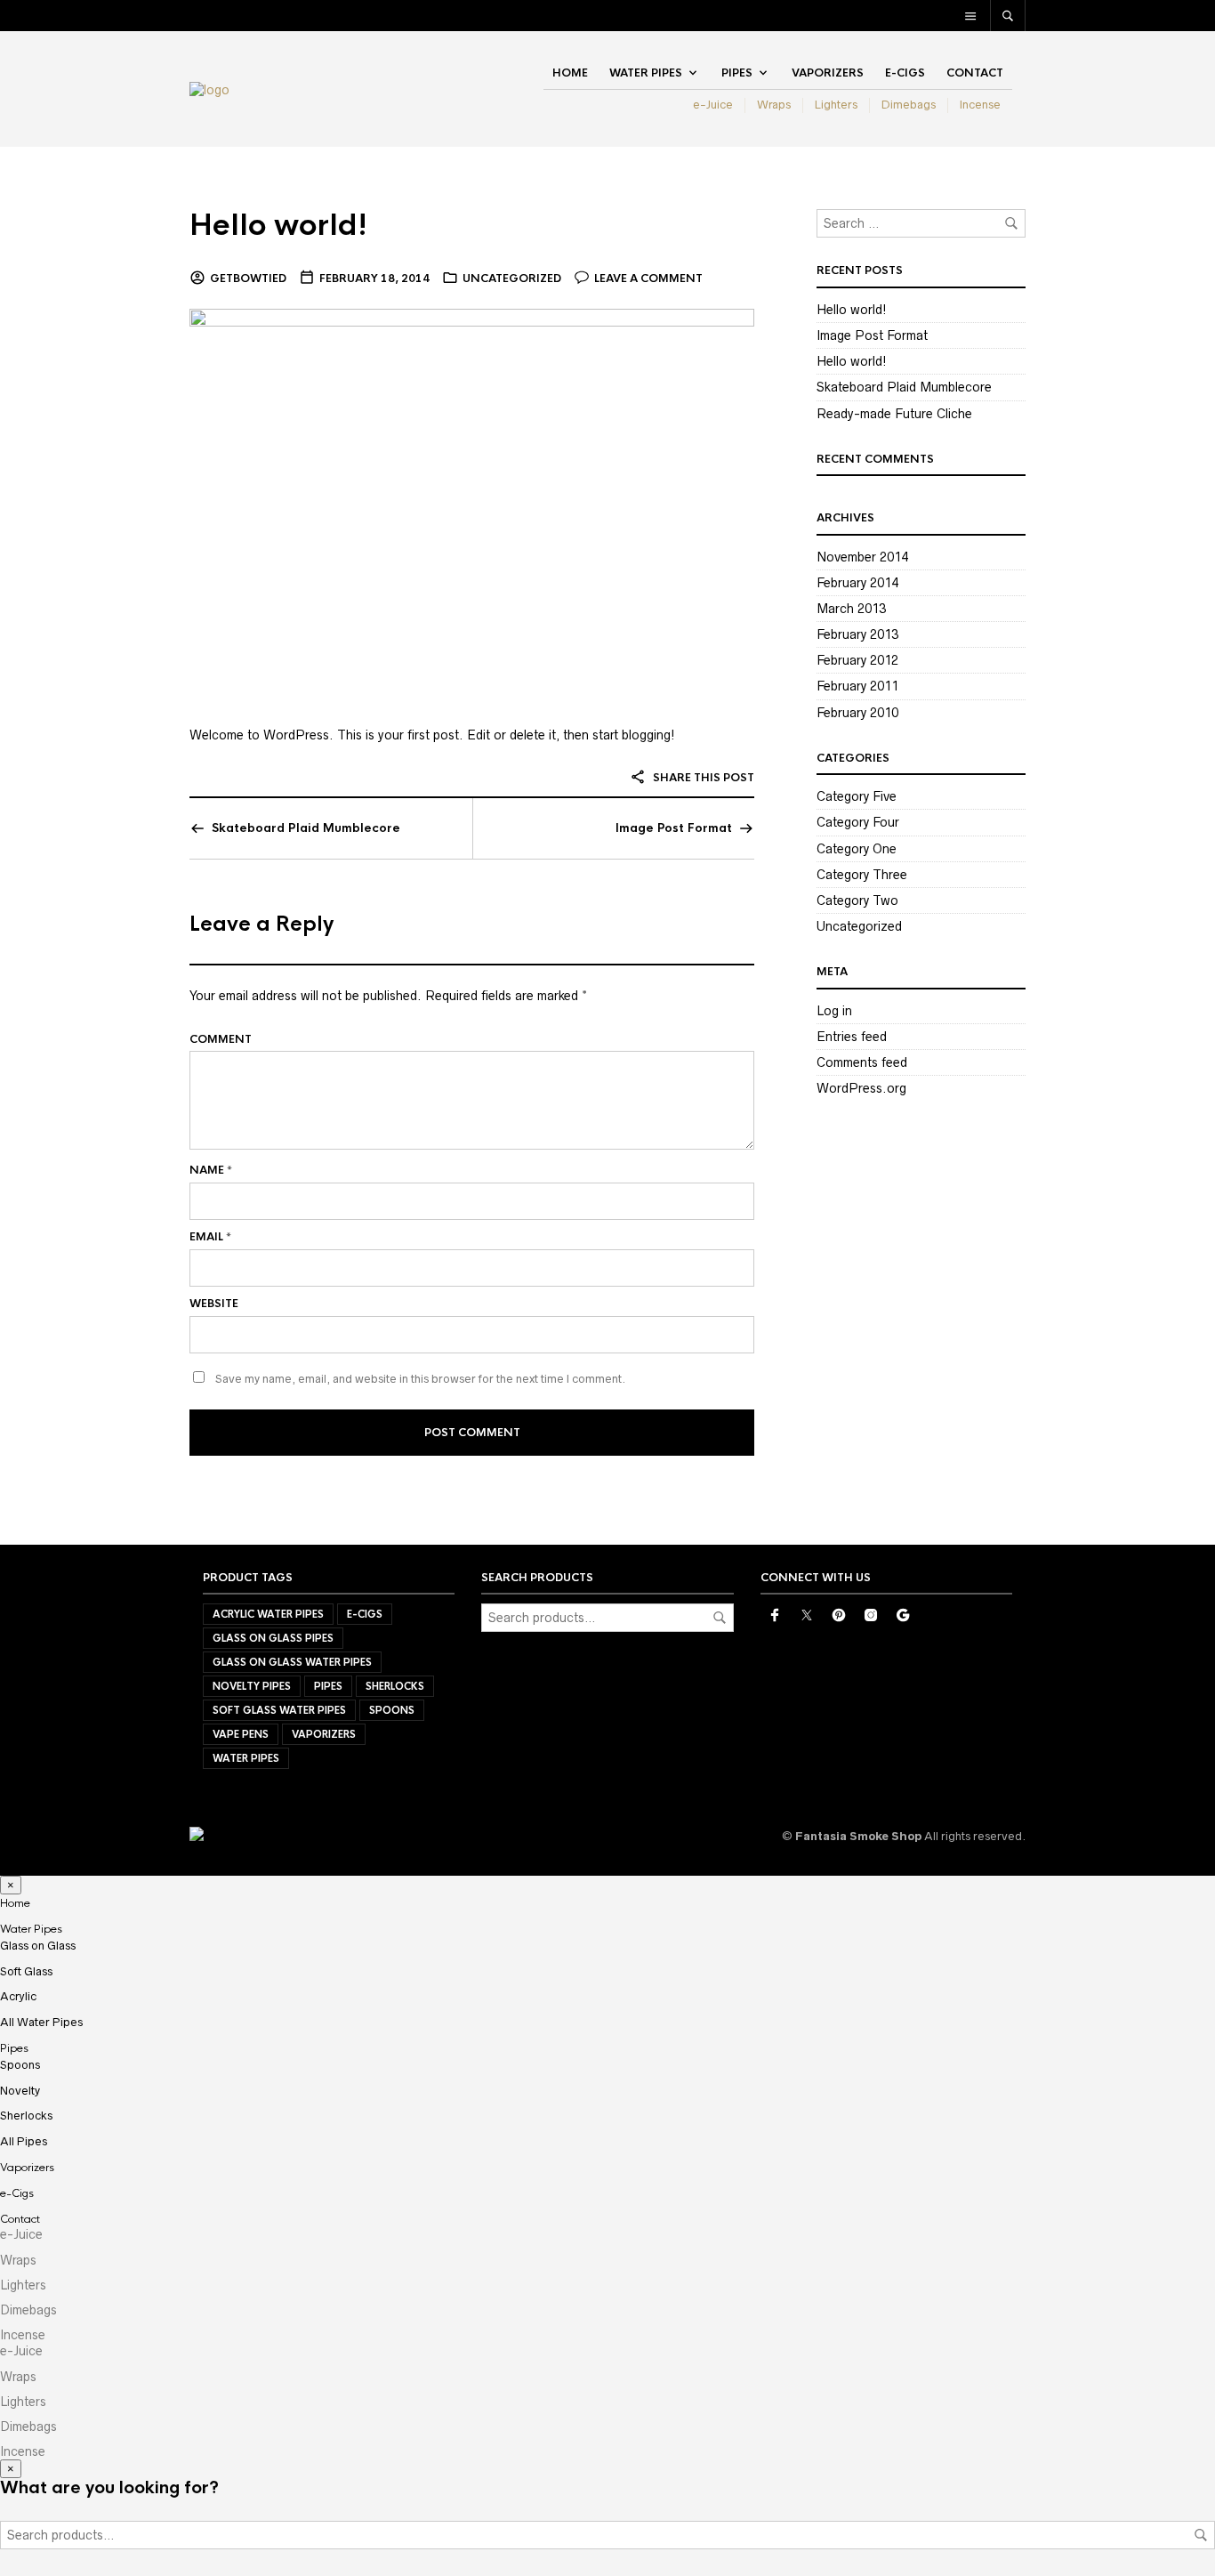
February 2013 (857, 634)
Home (570, 73)
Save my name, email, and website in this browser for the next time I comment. (420, 1379)
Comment (221, 1039)
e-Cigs (905, 73)
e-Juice (713, 105)
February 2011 (857, 686)
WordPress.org (861, 1088)
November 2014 (862, 557)
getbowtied (248, 279)
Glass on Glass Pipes (273, 1638)
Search (720, 1618)
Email (210, 1237)
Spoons (392, 1710)
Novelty (20, 2091)
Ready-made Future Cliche (894, 414)
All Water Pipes (41, 2022)
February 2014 (857, 583)
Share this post (702, 778)
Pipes (737, 73)
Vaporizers (828, 73)
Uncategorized (512, 279)
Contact (975, 73)
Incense (980, 105)
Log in (834, 1011)
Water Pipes (646, 73)
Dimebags (909, 105)
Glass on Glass (38, 1946)
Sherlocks (395, 1686)
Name (211, 1170)
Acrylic (18, 1996)
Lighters (836, 105)
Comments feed (862, 1062)
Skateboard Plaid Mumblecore (306, 828)
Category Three (862, 875)
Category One (857, 849)
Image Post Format (674, 828)
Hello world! (278, 226)
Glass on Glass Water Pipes (292, 1662)
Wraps (774, 105)
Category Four (858, 822)
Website (214, 1304)
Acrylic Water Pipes (268, 1614)
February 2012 (857, 660)
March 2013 (851, 609)
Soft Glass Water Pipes (279, 1710)
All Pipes (24, 2141)
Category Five (857, 796)
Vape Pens (241, 1734)
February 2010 (857, 713)
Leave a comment (648, 279)
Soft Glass (26, 1971)
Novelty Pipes (252, 1686)
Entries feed (852, 1037)
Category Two (857, 900)
